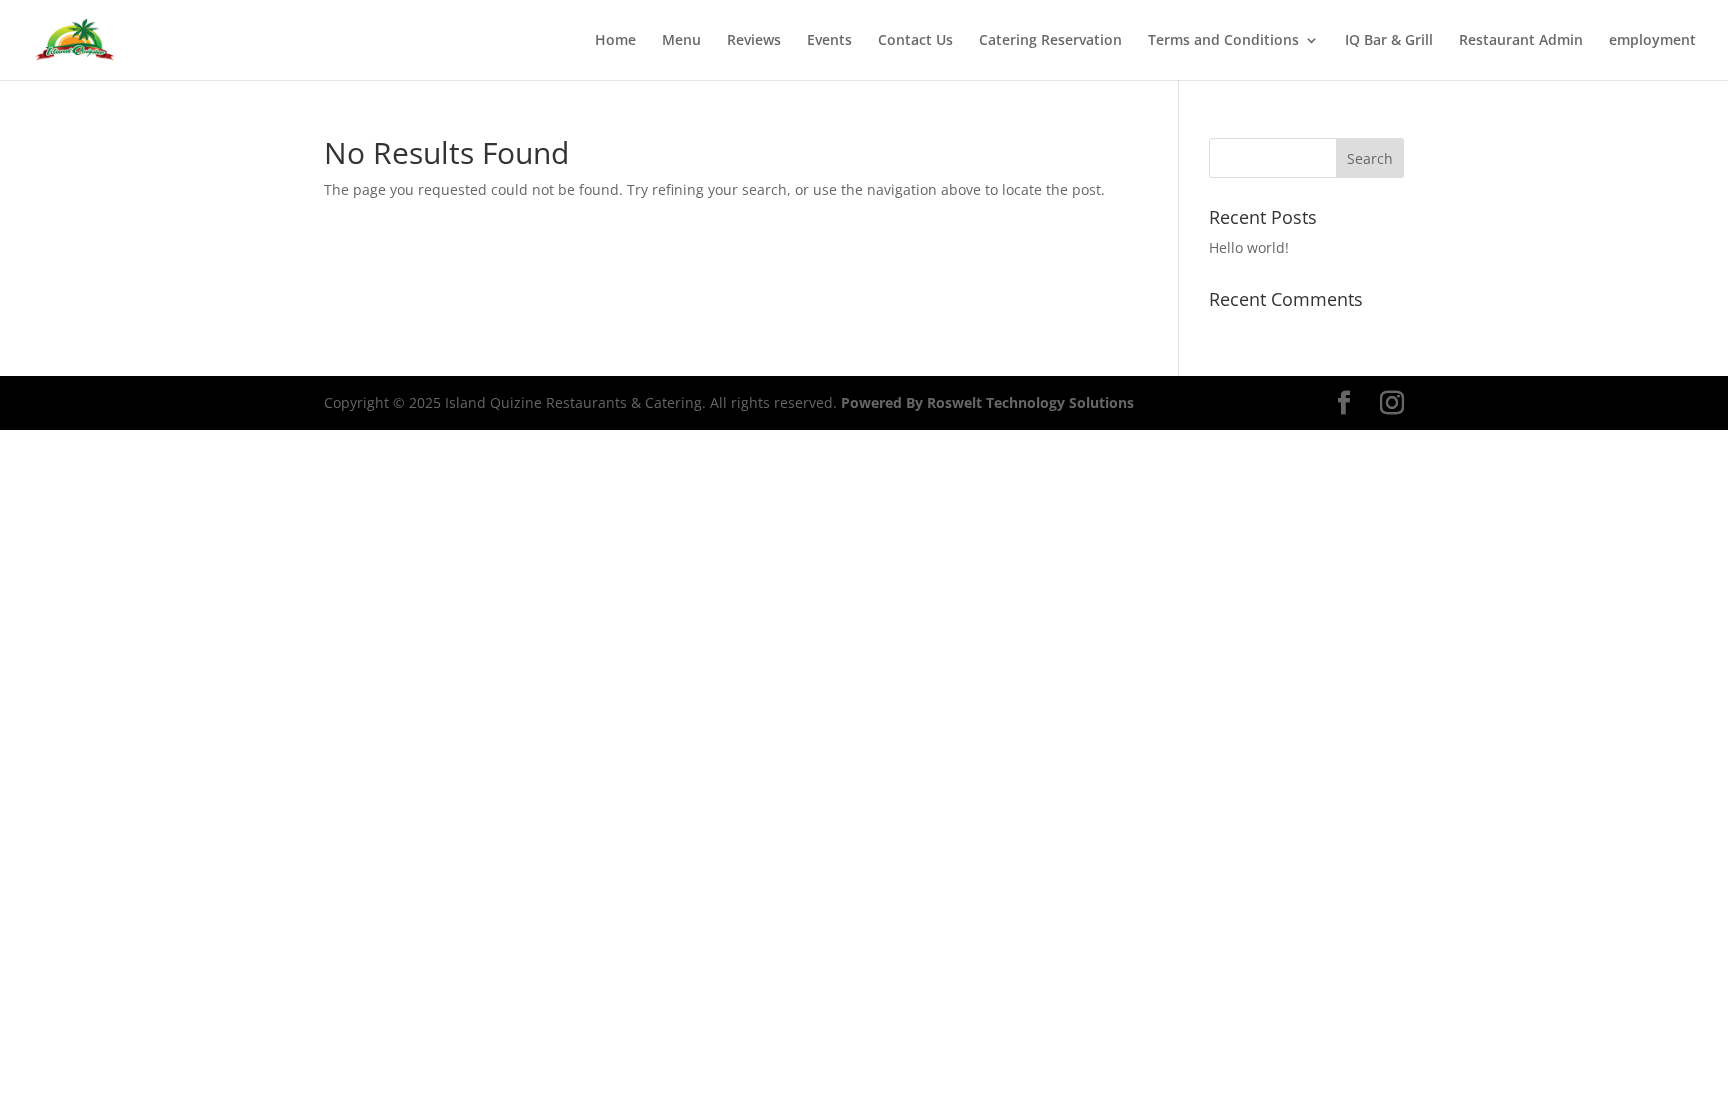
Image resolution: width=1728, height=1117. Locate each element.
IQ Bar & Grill (1389, 41)
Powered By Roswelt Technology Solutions (987, 402)
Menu (681, 41)
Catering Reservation (1050, 41)
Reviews (754, 41)
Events (829, 41)
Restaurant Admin (1521, 41)
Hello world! (1249, 247)
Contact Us (915, 41)
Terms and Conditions (1223, 41)
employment (1652, 41)
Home (615, 41)
